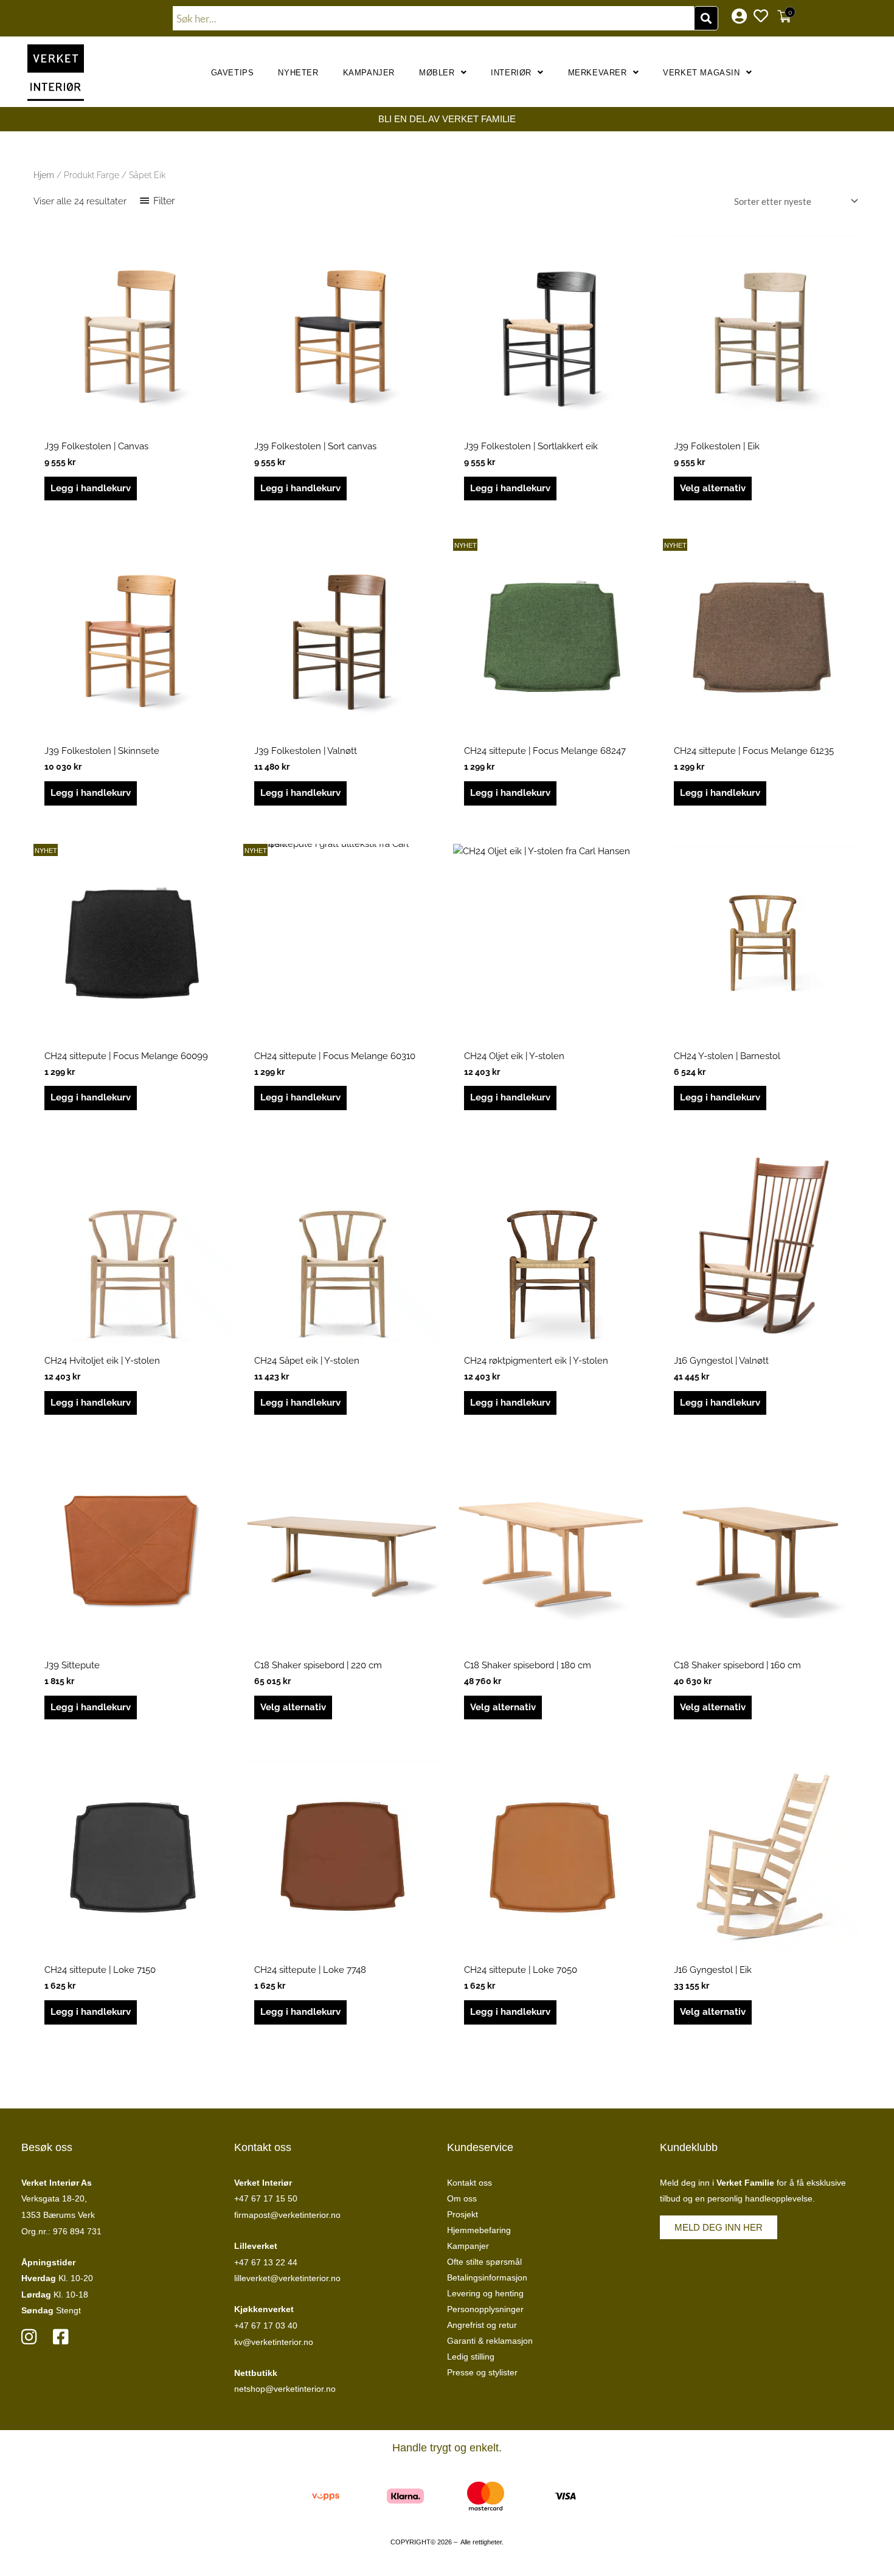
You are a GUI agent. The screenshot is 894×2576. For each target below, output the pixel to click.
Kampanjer (369, 73)
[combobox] (434, 18)
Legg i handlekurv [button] (91, 488)
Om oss (462, 2198)
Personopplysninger (485, 2309)
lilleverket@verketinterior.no (287, 2278)
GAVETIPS (233, 73)
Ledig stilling (471, 2357)
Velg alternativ (713, 488)
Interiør (511, 73)
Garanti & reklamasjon (490, 2341)
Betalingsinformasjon (487, 2277)
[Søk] (706, 18)
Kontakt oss (470, 2183)
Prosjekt (463, 2214)
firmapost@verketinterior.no (287, 2215)
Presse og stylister (482, 2372)
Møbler (437, 73)
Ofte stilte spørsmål (484, 2262)
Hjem (44, 175)
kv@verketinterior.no (274, 2342)
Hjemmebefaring (479, 2230)
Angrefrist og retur (482, 2325)
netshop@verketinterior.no (285, 2389)
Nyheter (298, 73)
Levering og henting (485, 2293)
